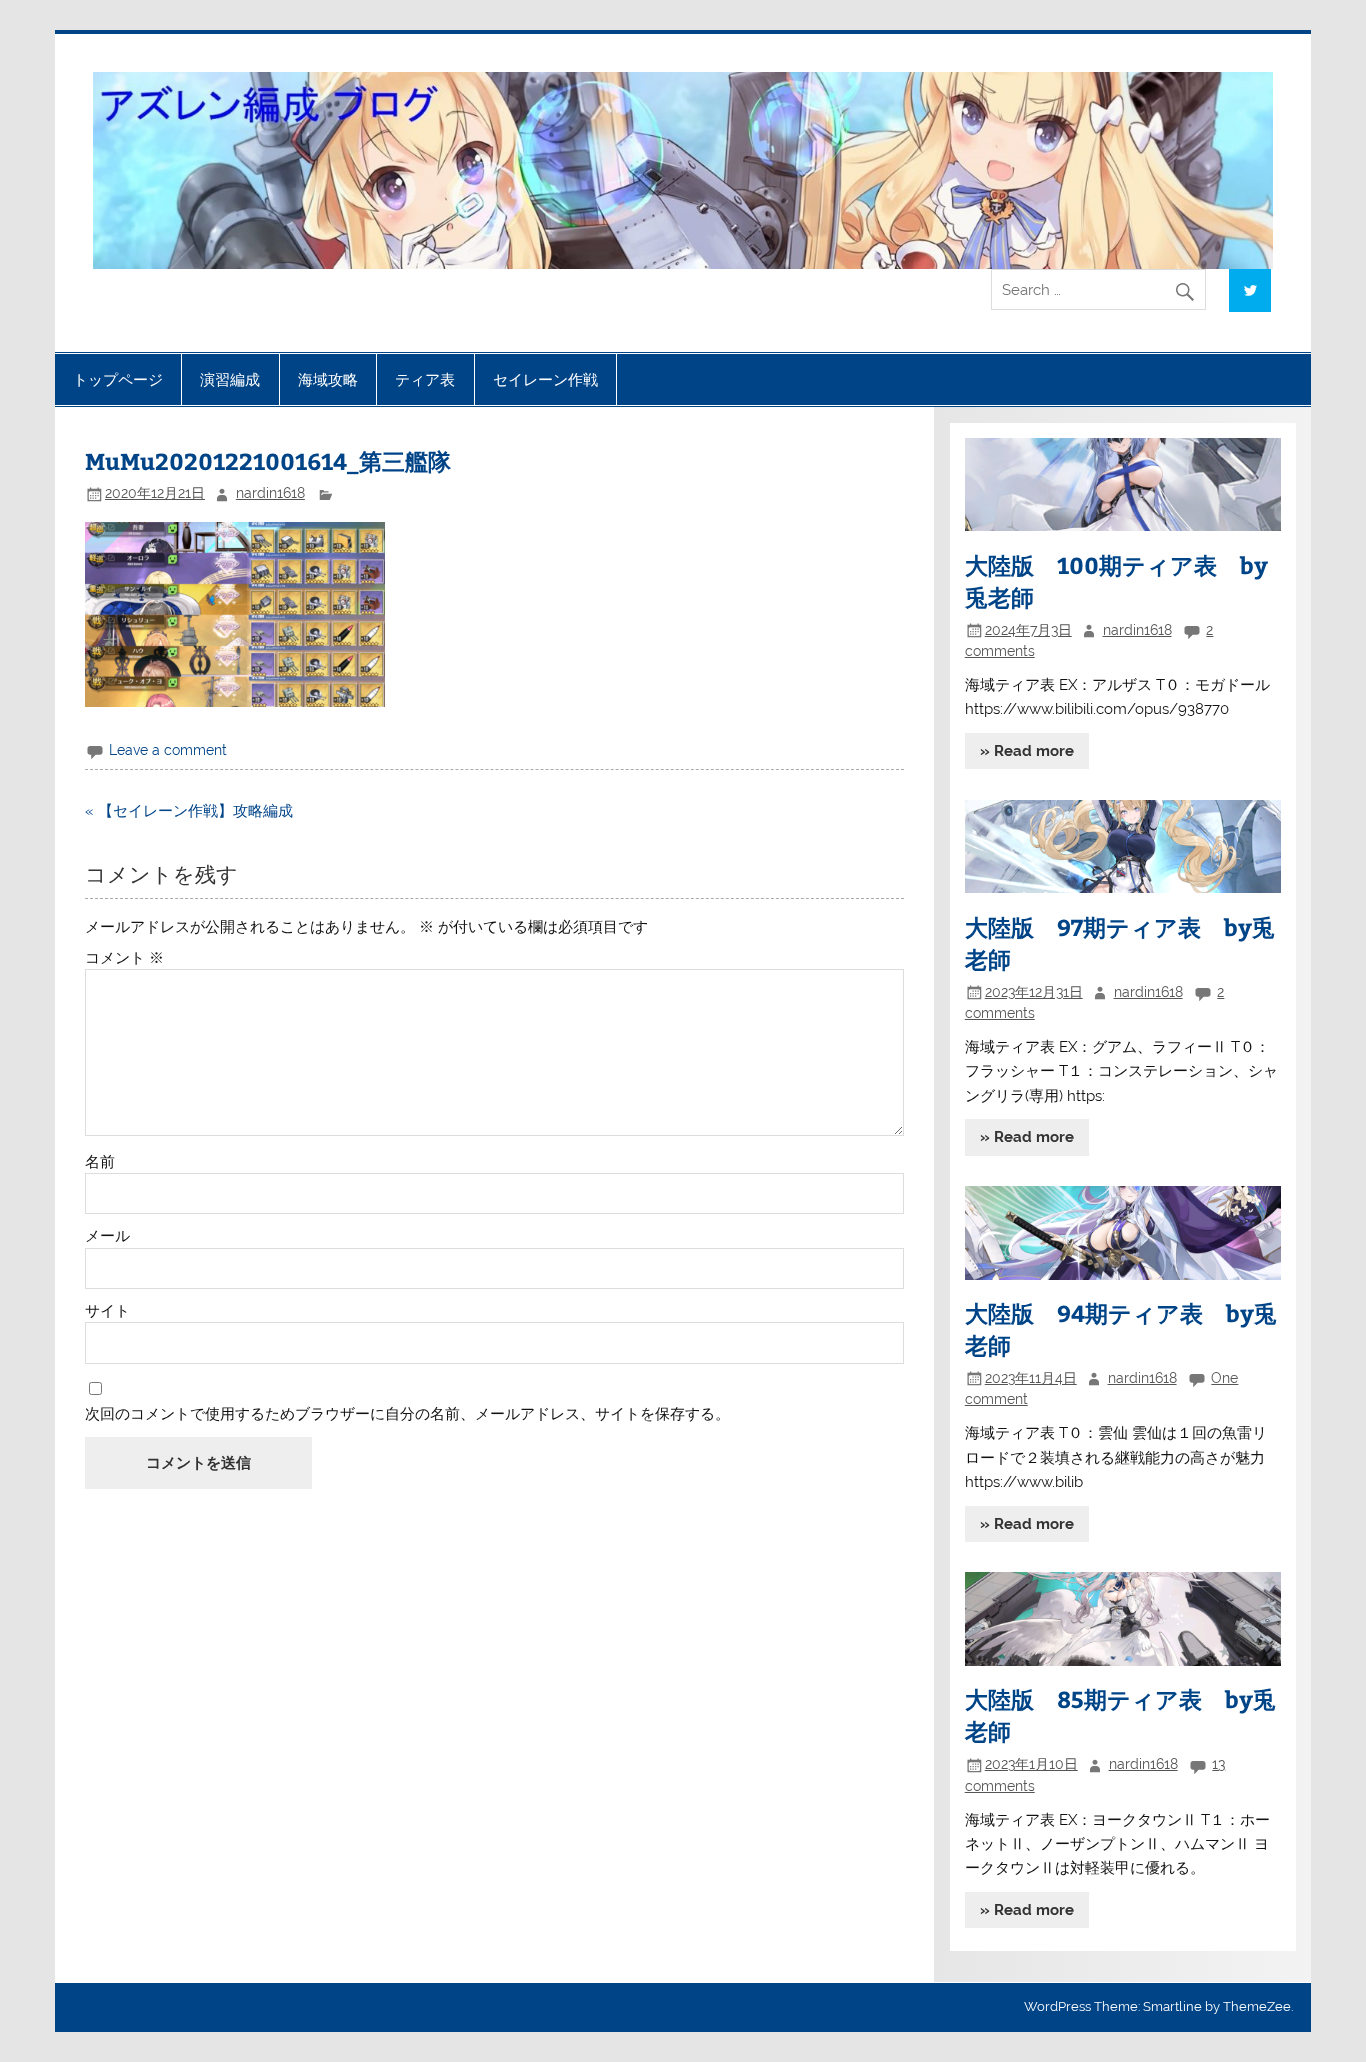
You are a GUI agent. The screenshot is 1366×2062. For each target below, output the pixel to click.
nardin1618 (270, 493)
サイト (107, 1311)
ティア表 (425, 379)
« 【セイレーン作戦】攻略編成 (189, 811)
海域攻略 (328, 379)
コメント (124, 958)
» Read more (1027, 751)
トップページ (118, 379)
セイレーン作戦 (545, 379)
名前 (100, 1162)
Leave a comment (168, 750)
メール (107, 1236)
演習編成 (230, 379)
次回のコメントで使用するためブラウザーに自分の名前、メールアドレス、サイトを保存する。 (407, 1414)
